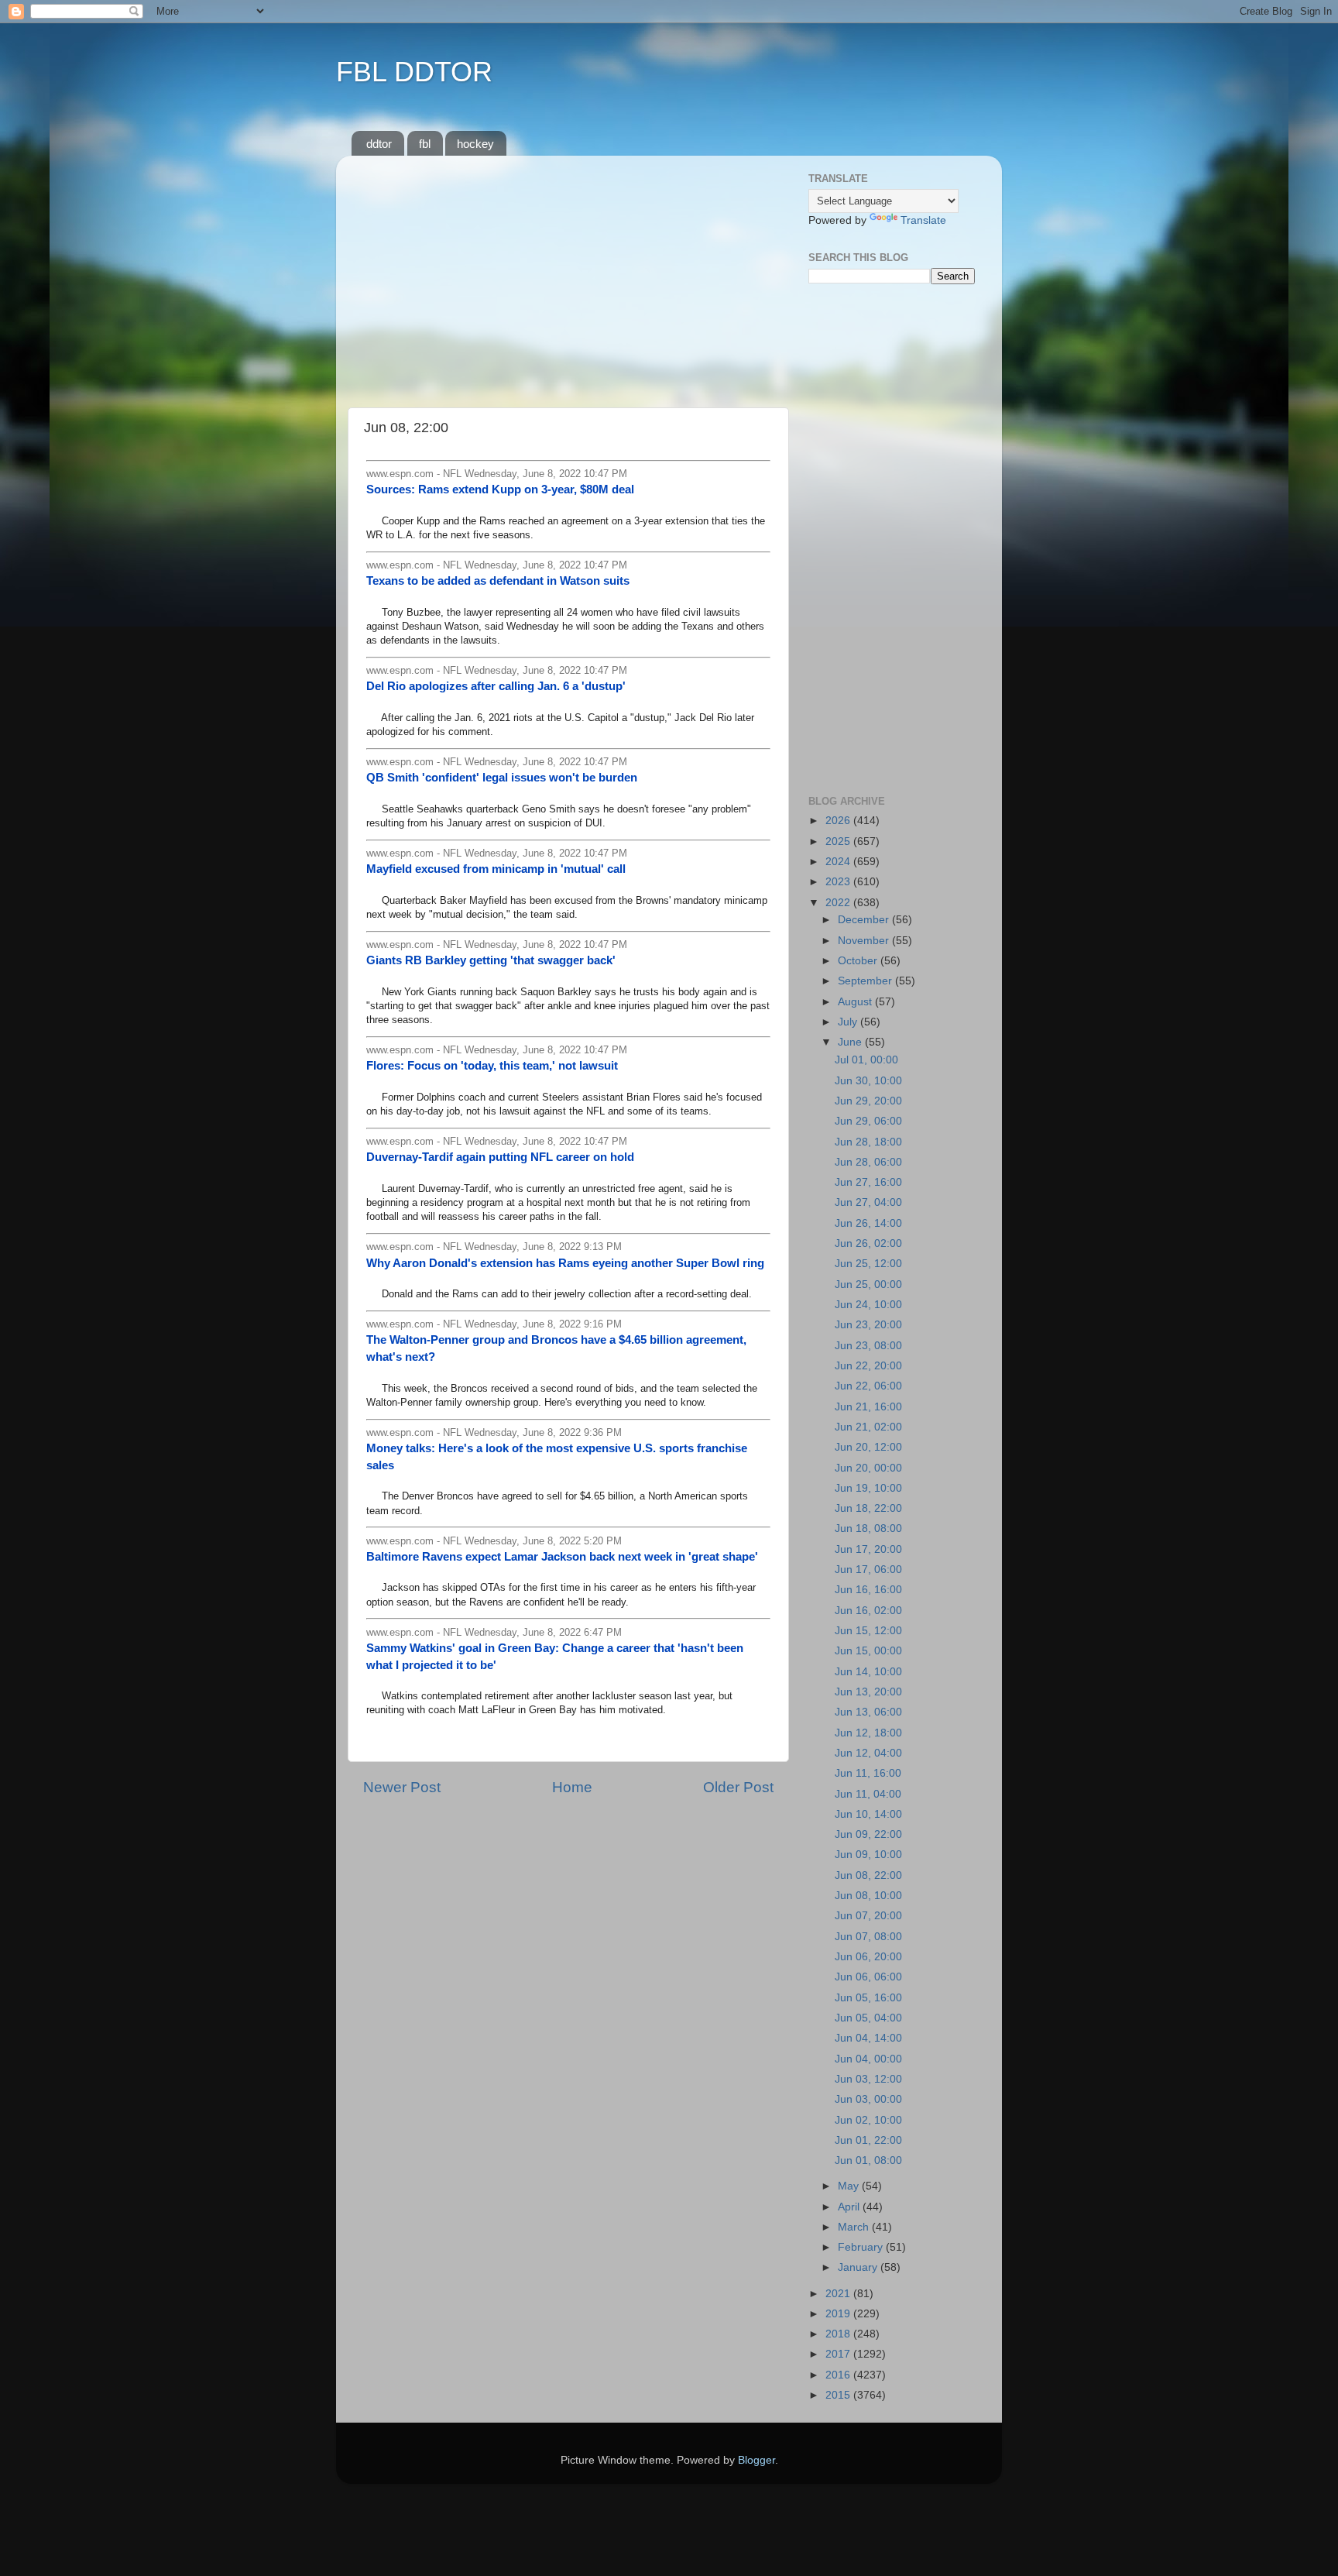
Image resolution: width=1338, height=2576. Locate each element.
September (866, 981)
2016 (839, 2375)
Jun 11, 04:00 (868, 1794)
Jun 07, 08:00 (868, 1937)
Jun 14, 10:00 (868, 1672)
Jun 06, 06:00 (868, 1977)
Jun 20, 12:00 (868, 1447)
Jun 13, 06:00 (868, 1712)
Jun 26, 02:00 (868, 1243)
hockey (475, 144)
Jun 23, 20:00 (868, 1325)
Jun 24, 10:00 (868, 1305)
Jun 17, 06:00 (868, 1570)
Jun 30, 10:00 (868, 1081)
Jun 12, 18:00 (868, 1733)
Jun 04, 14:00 (868, 2038)
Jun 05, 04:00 (868, 2018)
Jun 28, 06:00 (868, 1162)
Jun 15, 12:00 (868, 1631)
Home (572, 1787)
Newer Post (402, 1787)
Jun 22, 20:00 (868, 1366)
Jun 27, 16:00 (868, 1182)
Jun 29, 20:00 (868, 1101)
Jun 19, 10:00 (868, 1488)
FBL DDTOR (414, 72)
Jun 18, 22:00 (868, 1508)
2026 (839, 821)
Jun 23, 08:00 (868, 1346)
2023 (839, 882)
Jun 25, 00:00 (868, 1285)
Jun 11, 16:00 (868, 1773)
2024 (839, 862)
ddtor (379, 144)
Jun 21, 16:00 (868, 1407)
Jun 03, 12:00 (868, 2079)
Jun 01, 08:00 (868, 2160)
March (855, 2227)
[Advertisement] (568, 276)
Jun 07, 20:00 (868, 1916)
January (859, 2267)
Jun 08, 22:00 (868, 1875)
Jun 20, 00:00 (868, 1468)
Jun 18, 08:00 (868, 1528)
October (859, 961)
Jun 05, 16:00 (868, 1998)
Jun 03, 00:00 (868, 2099)
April (850, 2207)
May (850, 2186)
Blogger (756, 2460)
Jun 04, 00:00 (868, 2059)
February (862, 2247)
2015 (839, 2395)
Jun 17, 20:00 (868, 1549)
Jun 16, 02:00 (868, 1611)
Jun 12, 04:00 (868, 1753)
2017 (839, 2354)
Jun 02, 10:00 (868, 2120)
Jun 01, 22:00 (868, 2140)
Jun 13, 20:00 (868, 1692)
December (865, 920)
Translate (923, 220)
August (856, 1002)
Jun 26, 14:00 (868, 1223)
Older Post (738, 1787)
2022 (839, 903)
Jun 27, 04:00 (868, 1202)
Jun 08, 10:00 (868, 1896)
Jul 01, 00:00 (866, 1060)
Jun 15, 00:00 (868, 1651)
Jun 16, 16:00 (868, 1590)
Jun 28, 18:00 (868, 1142)
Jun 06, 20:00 (868, 1957)
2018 (839, 2334)
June (851, 1042)
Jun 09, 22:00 (868, 1834)
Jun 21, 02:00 (868, 1427)
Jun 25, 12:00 (868, 1264)
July (849, 1022)
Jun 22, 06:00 (868, 1386)
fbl (425, 144)
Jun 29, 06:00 (868, 1121)
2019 (839, 2314)
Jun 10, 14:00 (868, 1814)
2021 (839, 2294)
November (865, 941)
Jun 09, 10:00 (868, 1855)
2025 (839, 841)
